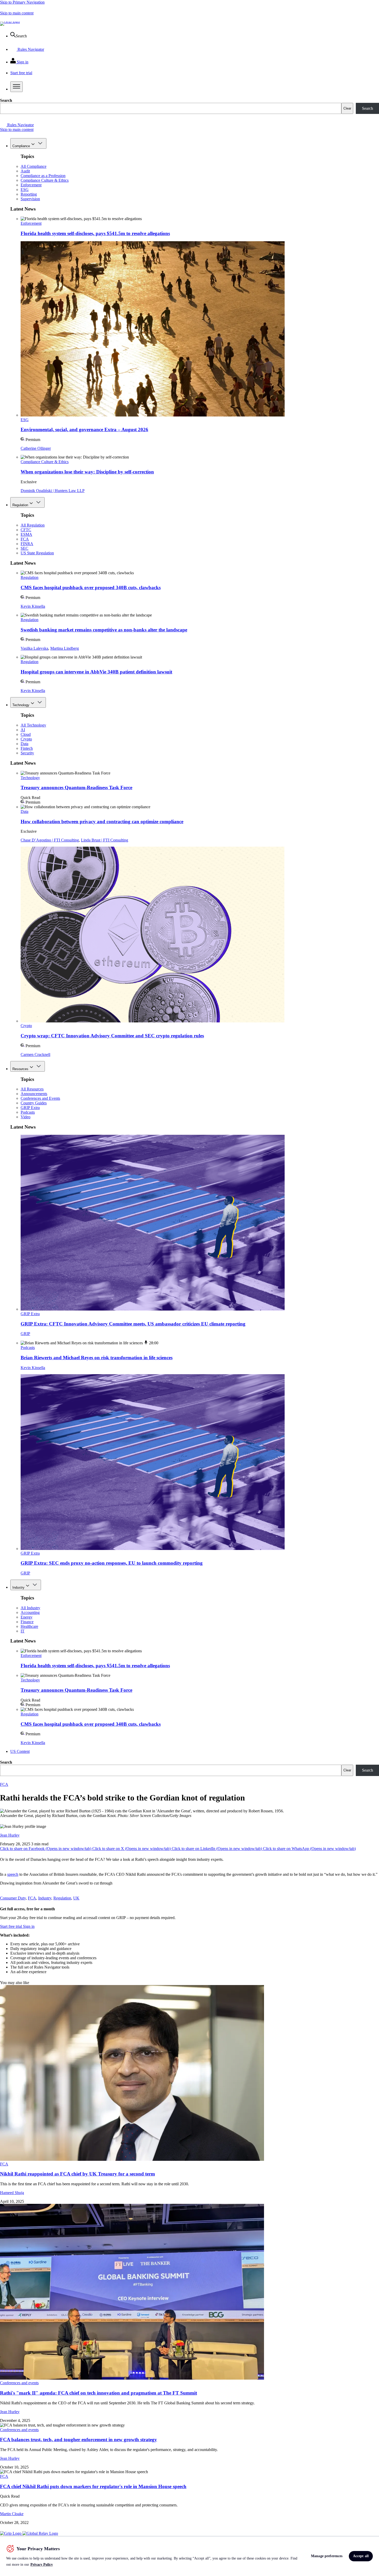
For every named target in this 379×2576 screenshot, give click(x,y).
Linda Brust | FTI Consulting (105, 840)
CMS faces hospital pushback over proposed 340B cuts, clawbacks (91, 587)
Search (6, 100)
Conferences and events (19, 2383)
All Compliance (34, 166)
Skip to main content (17, 13)
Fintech (27, 748)
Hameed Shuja (12, 2193)
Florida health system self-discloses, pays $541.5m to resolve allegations (95, 233)
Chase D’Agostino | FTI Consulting (50, 840)
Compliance (21, 146)
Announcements (34, 1094)
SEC (24, 548)
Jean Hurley (10, 1835)
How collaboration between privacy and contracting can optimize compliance (102, 822)
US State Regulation (37, 553)
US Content (20, 1751)
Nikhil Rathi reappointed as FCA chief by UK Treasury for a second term (77, 2174)
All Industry (30, 1608)
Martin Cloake (12, 2514)
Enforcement (31, 185)
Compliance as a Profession (43, 176)
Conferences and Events (40, 1098)
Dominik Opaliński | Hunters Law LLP (53, 491)
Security (27, 753)
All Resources (32, 1089)
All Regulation (33, 525)
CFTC (26, 530)
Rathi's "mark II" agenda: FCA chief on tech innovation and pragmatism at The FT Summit (98, 2393)
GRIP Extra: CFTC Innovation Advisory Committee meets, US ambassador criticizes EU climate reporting (133, 1324)
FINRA (27, 544)
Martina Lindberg (65, 648)
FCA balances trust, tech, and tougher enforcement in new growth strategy (79, 2440)
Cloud (26, 734)
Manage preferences (327, 2556)
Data (24, 744)
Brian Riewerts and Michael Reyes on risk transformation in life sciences (97, 1358)
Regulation (20, 505)
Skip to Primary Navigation (22, 2)
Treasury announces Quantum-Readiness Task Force (76, 787)
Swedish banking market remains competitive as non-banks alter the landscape (104, 630)
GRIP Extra (30, 1108)
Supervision (30, 199)
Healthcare (29, 1626)
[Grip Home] (11, 2533)
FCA (25, 539)
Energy (27, 1617)
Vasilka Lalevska (34, 648)
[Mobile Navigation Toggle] (17, 87)
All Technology (33, 725)
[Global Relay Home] (40, 2533)
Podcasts (28, 1112)
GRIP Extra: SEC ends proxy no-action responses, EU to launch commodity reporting (112, 1563)
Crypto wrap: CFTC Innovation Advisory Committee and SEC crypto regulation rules (112, 1036)
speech (13, 1874)
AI (23, 730)
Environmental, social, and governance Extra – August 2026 (84, 430)
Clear (347, 108)
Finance (27, 1622)
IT (23, 1631)
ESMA (26, 534)
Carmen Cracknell (35, 1054)
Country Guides (34, 1103)
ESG (25, 190)
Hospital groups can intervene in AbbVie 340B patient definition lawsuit (96, 672)
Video (26, 1117)
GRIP (25, 1334)
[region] (190, 2556)
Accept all (361, 2556)
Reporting (29, 194)
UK (76, 1898)
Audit (25, 171)
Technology (21, 705)
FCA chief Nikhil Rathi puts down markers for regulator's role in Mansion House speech (93, 2486)
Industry (18, 1587)
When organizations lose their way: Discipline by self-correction (87, 472)
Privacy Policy (42, 2565)
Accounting (30, 1612)
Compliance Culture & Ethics (45, 180)
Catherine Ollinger (36, 448)
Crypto (26, 739)
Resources (20, 1069)
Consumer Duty (13, 1898)
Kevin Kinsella (33, 606)
